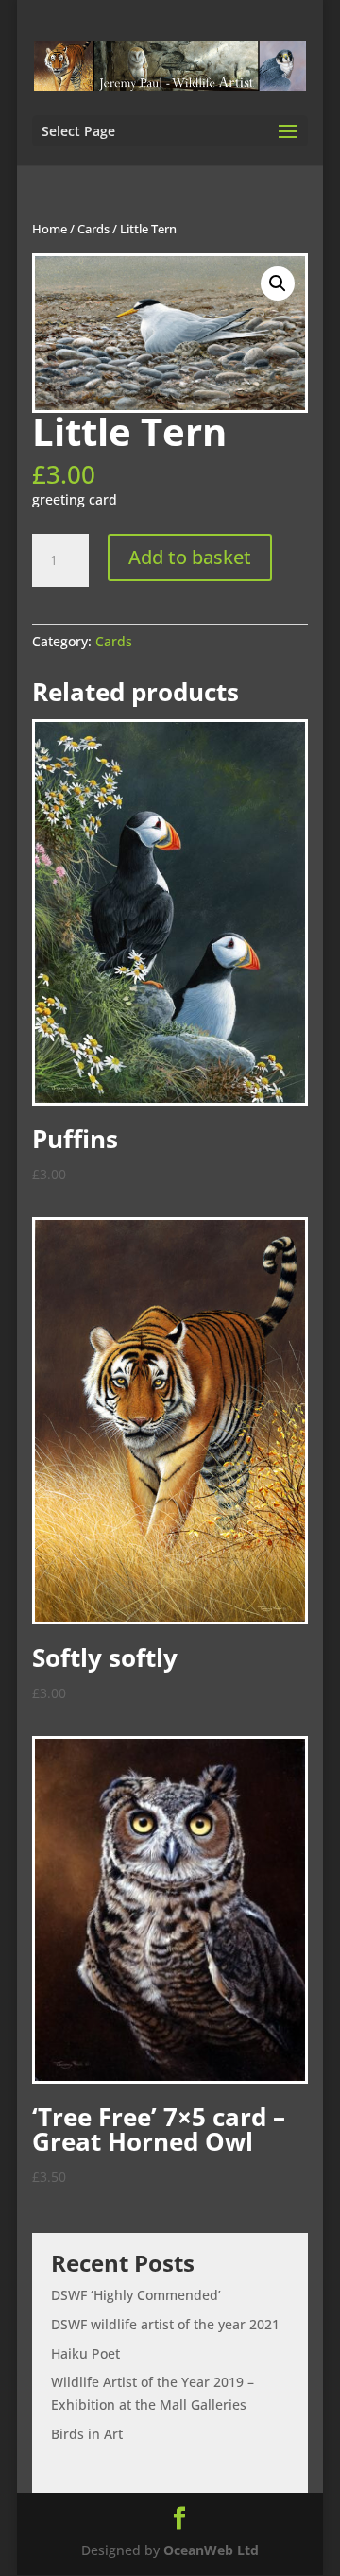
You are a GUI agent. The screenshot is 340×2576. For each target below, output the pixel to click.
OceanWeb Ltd (211, 2550)
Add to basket (190, 557)
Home (50, 229)
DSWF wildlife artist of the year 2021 (165, 2324)
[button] (278, 283)
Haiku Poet (85, 2353)
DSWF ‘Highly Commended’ (136, 2295)
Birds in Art (87, 2434)
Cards (93, 229)
